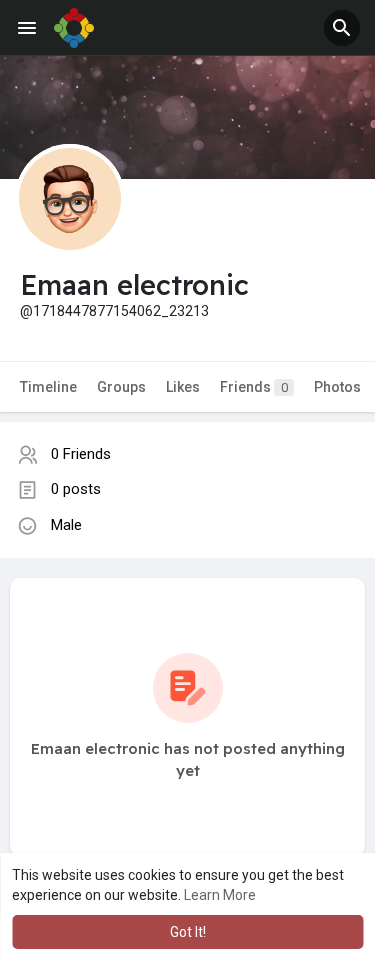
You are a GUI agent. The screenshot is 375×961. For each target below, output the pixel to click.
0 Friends (81, 454)
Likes (183, 387)
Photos (337, 387)
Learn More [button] (220, 895)
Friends (254, 387)
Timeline (48, 387)
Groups (121, 387)
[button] (342, 28)
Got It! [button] (188, 932)
